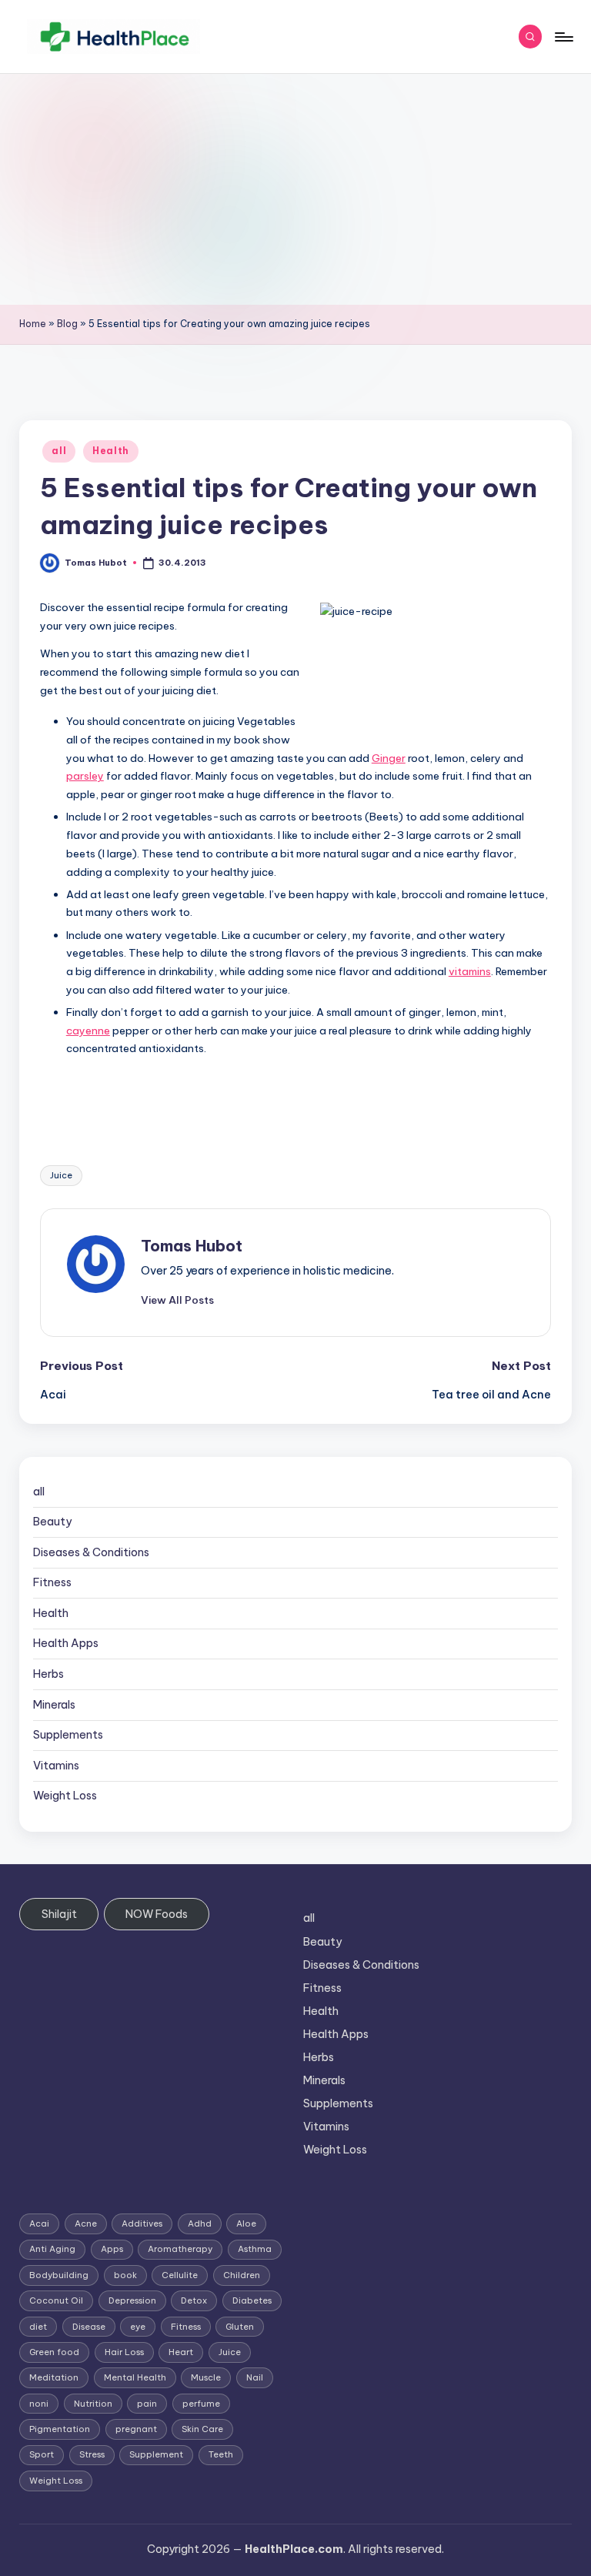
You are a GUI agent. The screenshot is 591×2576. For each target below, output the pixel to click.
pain (147, 2404)
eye (138, 2327)
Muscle (206, 2377)
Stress (92, 2454)
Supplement (156, 2454)
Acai (39, 2224)
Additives (142, 2224)
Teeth (221, 2454)
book (125, 2275)
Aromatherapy (180, 2249)
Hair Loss (124, 2352)
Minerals (54, 1705)
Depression (132, 2300)
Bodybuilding (59, 2275)
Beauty (52, 1522)
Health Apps (66, 1643)
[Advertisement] (295, 189)
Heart (181, 2352)
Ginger (389, 758)
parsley (85, 776)
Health (111, 451)
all (59, 451)
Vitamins (56, 1766)
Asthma (255, 2249)
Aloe (246, 2224)
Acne (86, 2224)
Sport (42, 2454)
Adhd (200, 2224)
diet (38, 2327)
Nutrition (93, 2404)
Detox (194, 2300)
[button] (177, 1300)
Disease (89, 2327)
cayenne (88, 1031)
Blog (67, 324)
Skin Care (202, 2429)
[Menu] (563, 37)
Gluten (240, 2327)
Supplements (68, 1735)
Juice (61, 1175)
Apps (112, 2249)
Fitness (52, 1582)
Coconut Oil (56, 2300)
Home (33, 324)
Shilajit (59, 1914)
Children (242, 2275)
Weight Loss (65, 1796)
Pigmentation (60, 2429)
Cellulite (180, 2275)
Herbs (48, 1674)
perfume (201, 2404)
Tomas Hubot (192, 1246)
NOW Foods (157, 1914)
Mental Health (135, 2377)
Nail (255, 2377)
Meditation (54, 2377)
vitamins (470, 971)
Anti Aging (52, 2249)
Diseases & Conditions (91, 1552)
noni (39, 2404)
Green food (54, 2352)
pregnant (136, 2429)
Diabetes (252, 2300)
